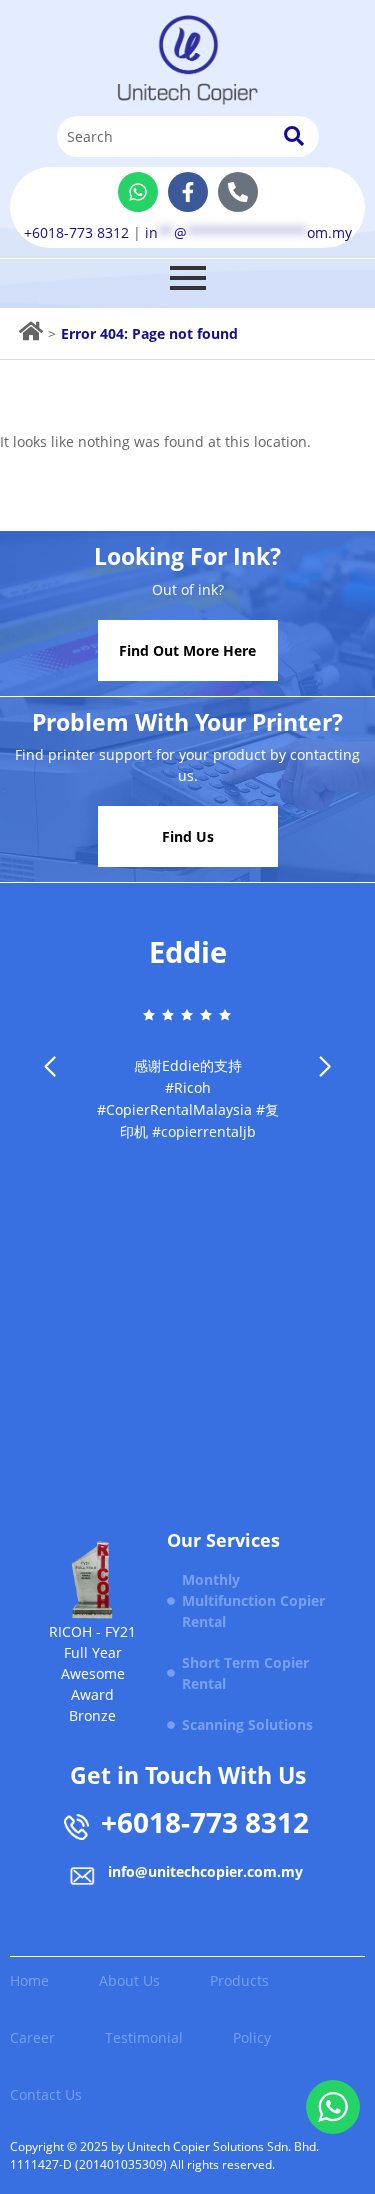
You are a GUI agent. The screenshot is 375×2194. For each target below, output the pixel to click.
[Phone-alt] (238, 192)
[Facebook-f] (188, 192)
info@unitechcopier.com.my (205, 1871)
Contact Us (46, 2094)
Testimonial (144, 2037)
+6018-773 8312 (76, 232)
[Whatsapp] (138, 192)
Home (29, 1980)
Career (32, 2037)
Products (239, 1980)
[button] (325, 1067)
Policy (252, 2037)
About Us (129, 1980)
